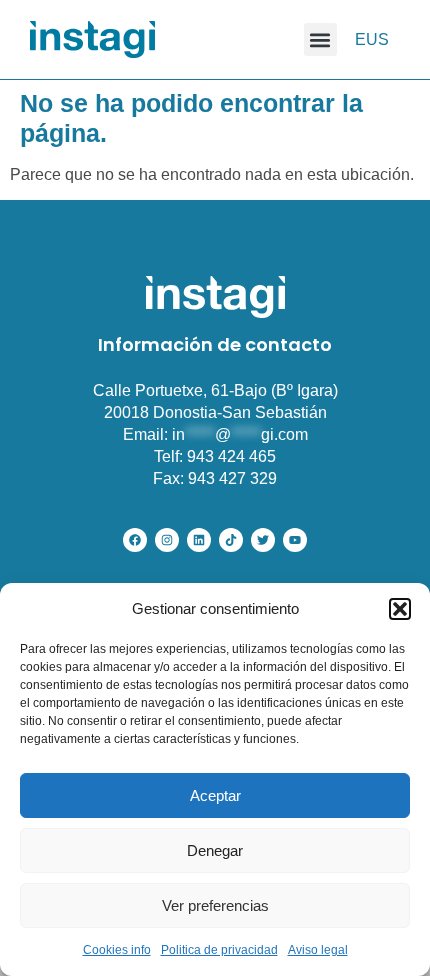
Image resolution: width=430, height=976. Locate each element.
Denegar (215, 850)
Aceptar (215, 795)
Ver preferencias (215, 905)
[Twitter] (263, 540)
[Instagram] (167, 540)
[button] (400, 609)
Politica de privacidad (219, 950)
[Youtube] (295, 540)
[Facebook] (135, 540)
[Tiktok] (231, 540)
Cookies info (117, 950)
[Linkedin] (199, 540)
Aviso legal (318, 950)
